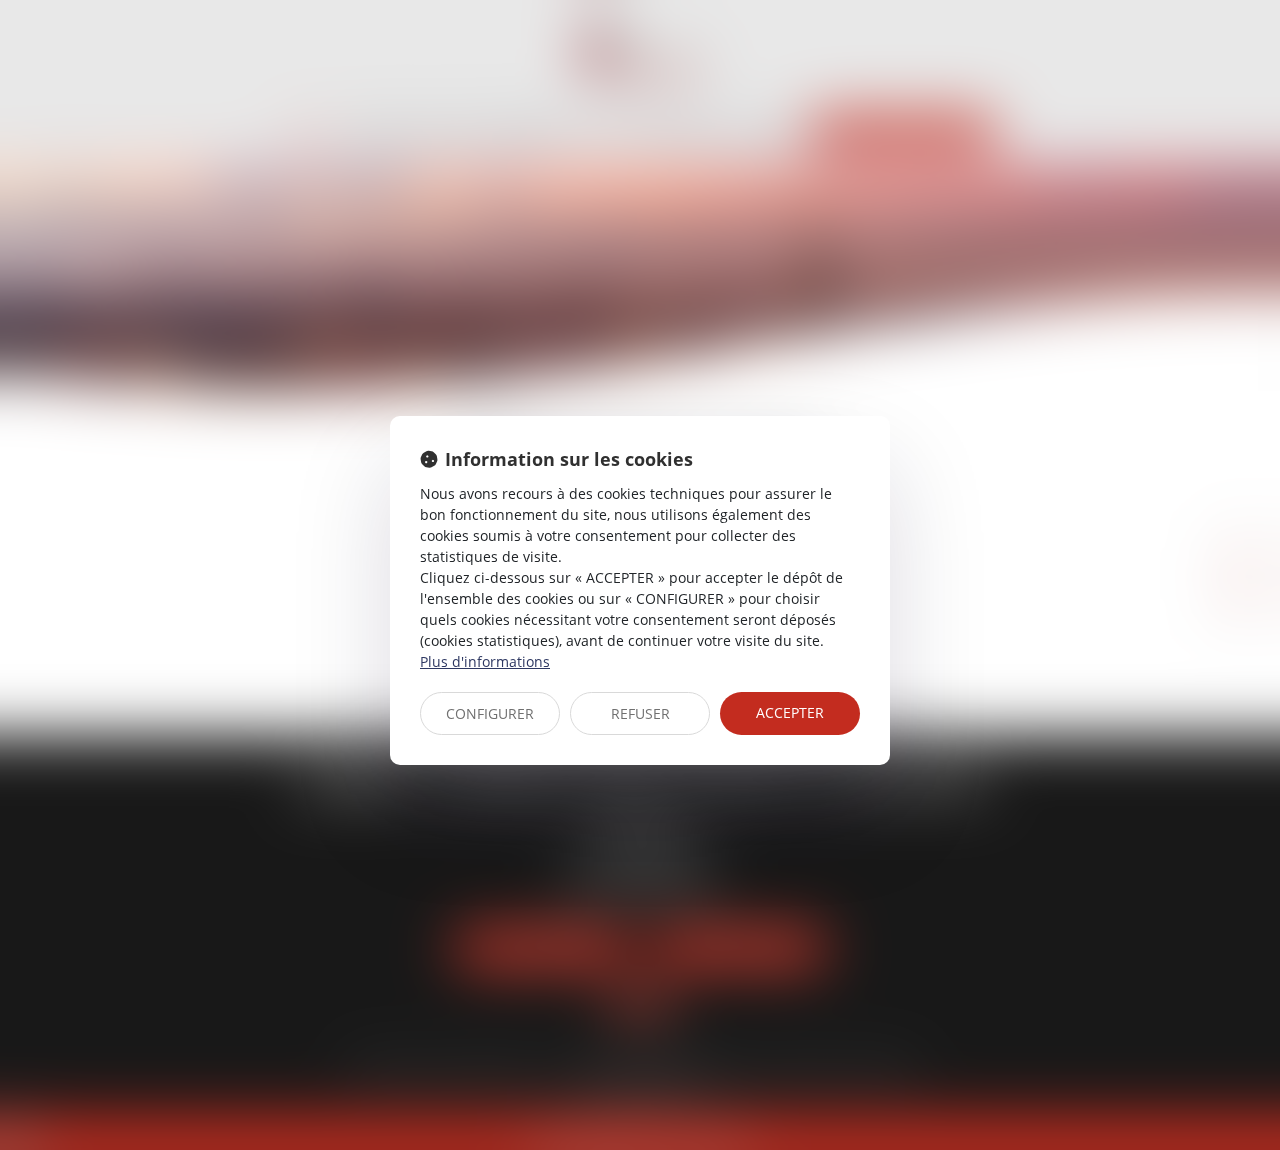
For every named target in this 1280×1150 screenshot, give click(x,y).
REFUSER (640, 713)
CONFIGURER (490, 713)
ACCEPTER (790, 712)
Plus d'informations (485, 661)
